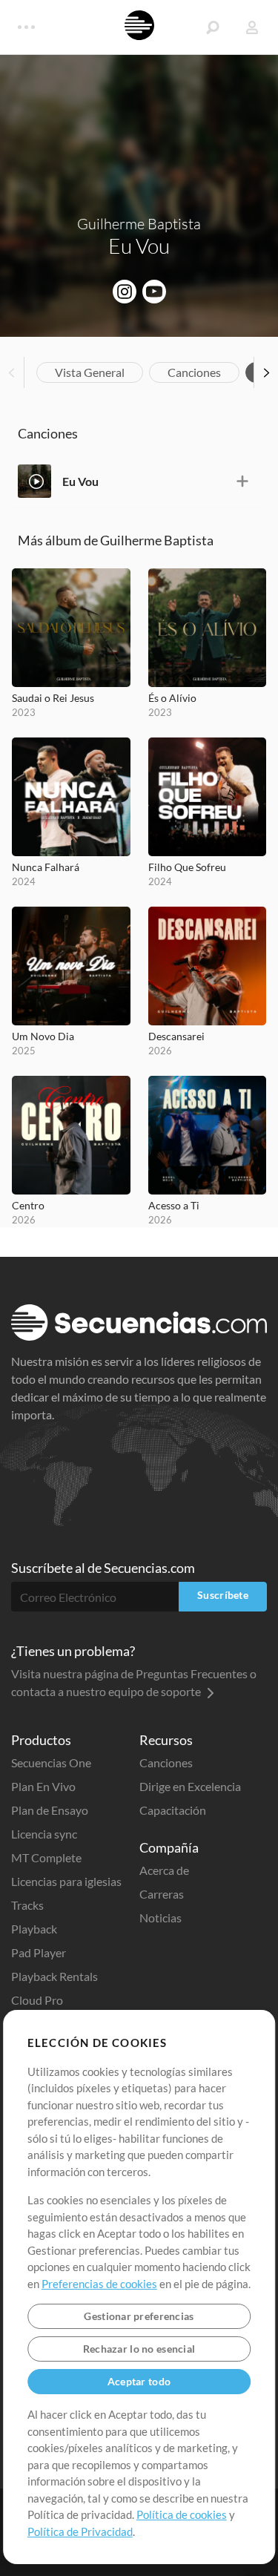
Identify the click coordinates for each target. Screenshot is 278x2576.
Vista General (90, 372)
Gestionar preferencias (139, 2316)
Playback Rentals (54, 1976)
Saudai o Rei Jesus (53, 698)
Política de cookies (182, 2514)
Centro (28, 1205)
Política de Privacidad (80, 2531)
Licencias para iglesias (66, 1881)
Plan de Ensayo (50, 1810)
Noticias (160, 1918)
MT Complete (46, 1857)
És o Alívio (172, 698)
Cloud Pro (37, 2000)
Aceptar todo (139, 2381)
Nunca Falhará (46, 867)
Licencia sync (44, 1834)
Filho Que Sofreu (187, 867)
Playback (34, 1929)
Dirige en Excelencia (190, 1786)
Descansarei (176, 1036)
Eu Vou (80, 481)
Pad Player (39, 1952)
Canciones (194, 372)
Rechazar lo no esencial (139, 2349)
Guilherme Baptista (139, 224)
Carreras (162, 1894)
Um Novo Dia (43, 1036)
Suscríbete (223, 1595)
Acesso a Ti (174, 1205)
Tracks (27, 1905)
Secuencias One (51, 1762)
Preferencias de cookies (99, 2284)
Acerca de (164, 1870)
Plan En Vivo (43, 1786)
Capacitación (173, 1810)
